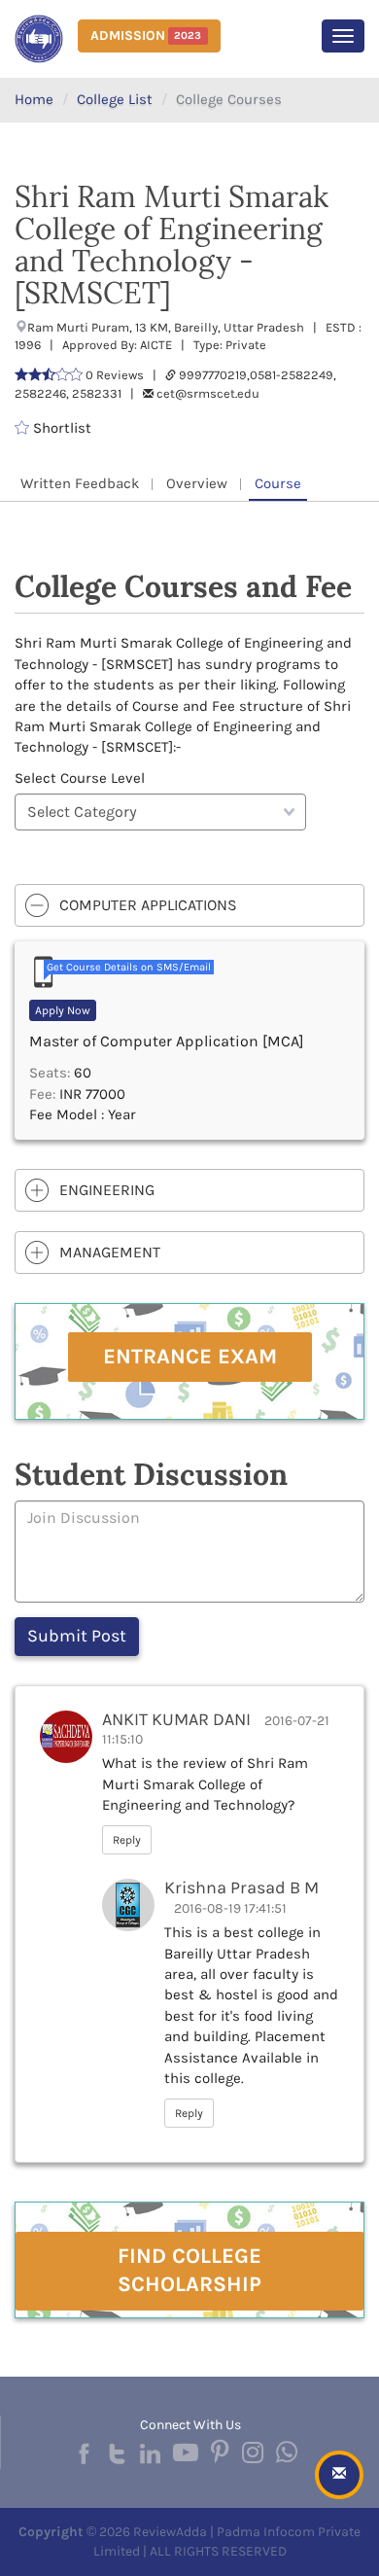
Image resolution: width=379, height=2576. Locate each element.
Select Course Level (80, 778)
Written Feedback (80, 483)
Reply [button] (127, 1840)
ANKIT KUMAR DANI (176, 1719)
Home (34, 99)
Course (278, 483)
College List (115, 99)
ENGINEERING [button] (107, 1190)
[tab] (189, 905)
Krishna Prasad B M (241, 1888)
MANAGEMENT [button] (110, 1252)
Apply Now (63, 1010)
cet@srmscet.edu (208, 393)
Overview (197, 483)
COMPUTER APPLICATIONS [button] (148, 905)
